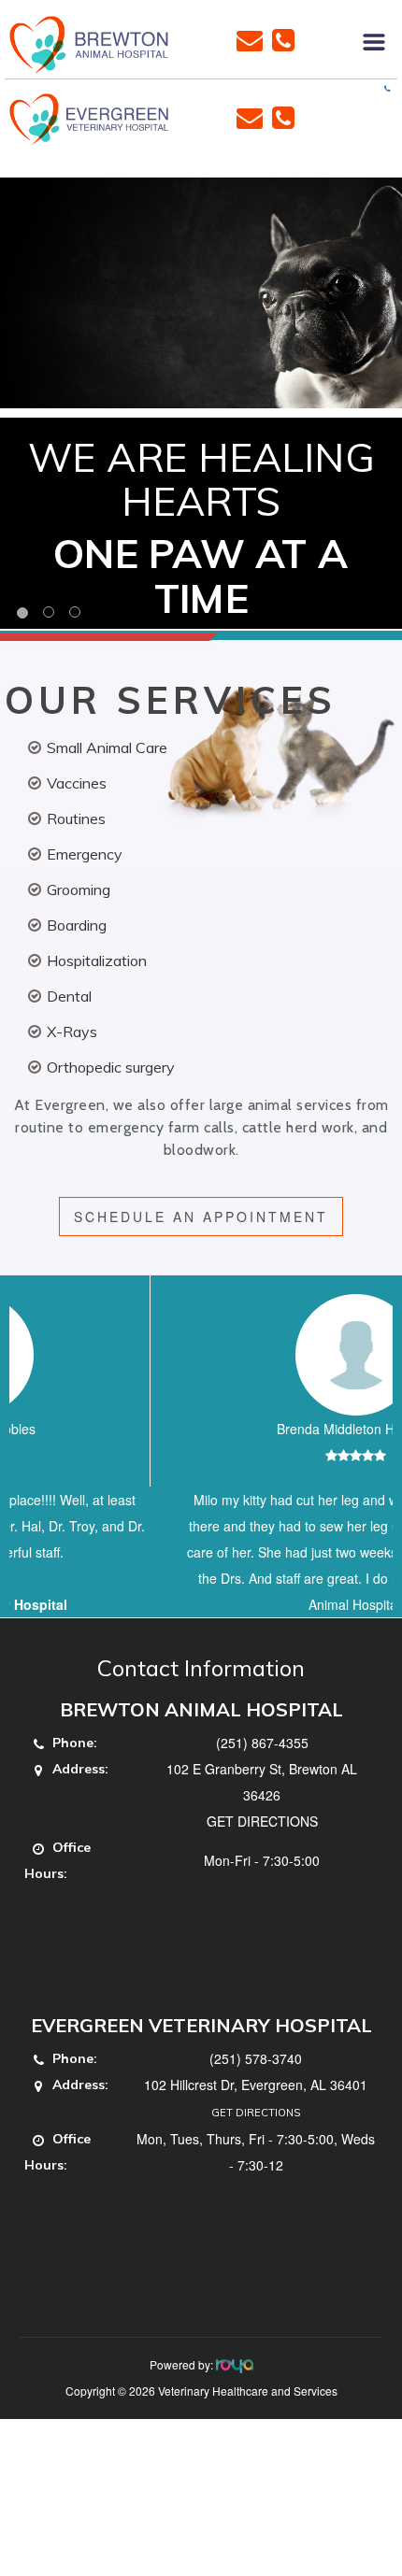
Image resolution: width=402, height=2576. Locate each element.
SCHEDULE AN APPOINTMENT (201, 1217)
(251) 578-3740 (256, 2111)
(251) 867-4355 (262, 1795)
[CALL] (283, 38)
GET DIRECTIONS (262, 1873)
